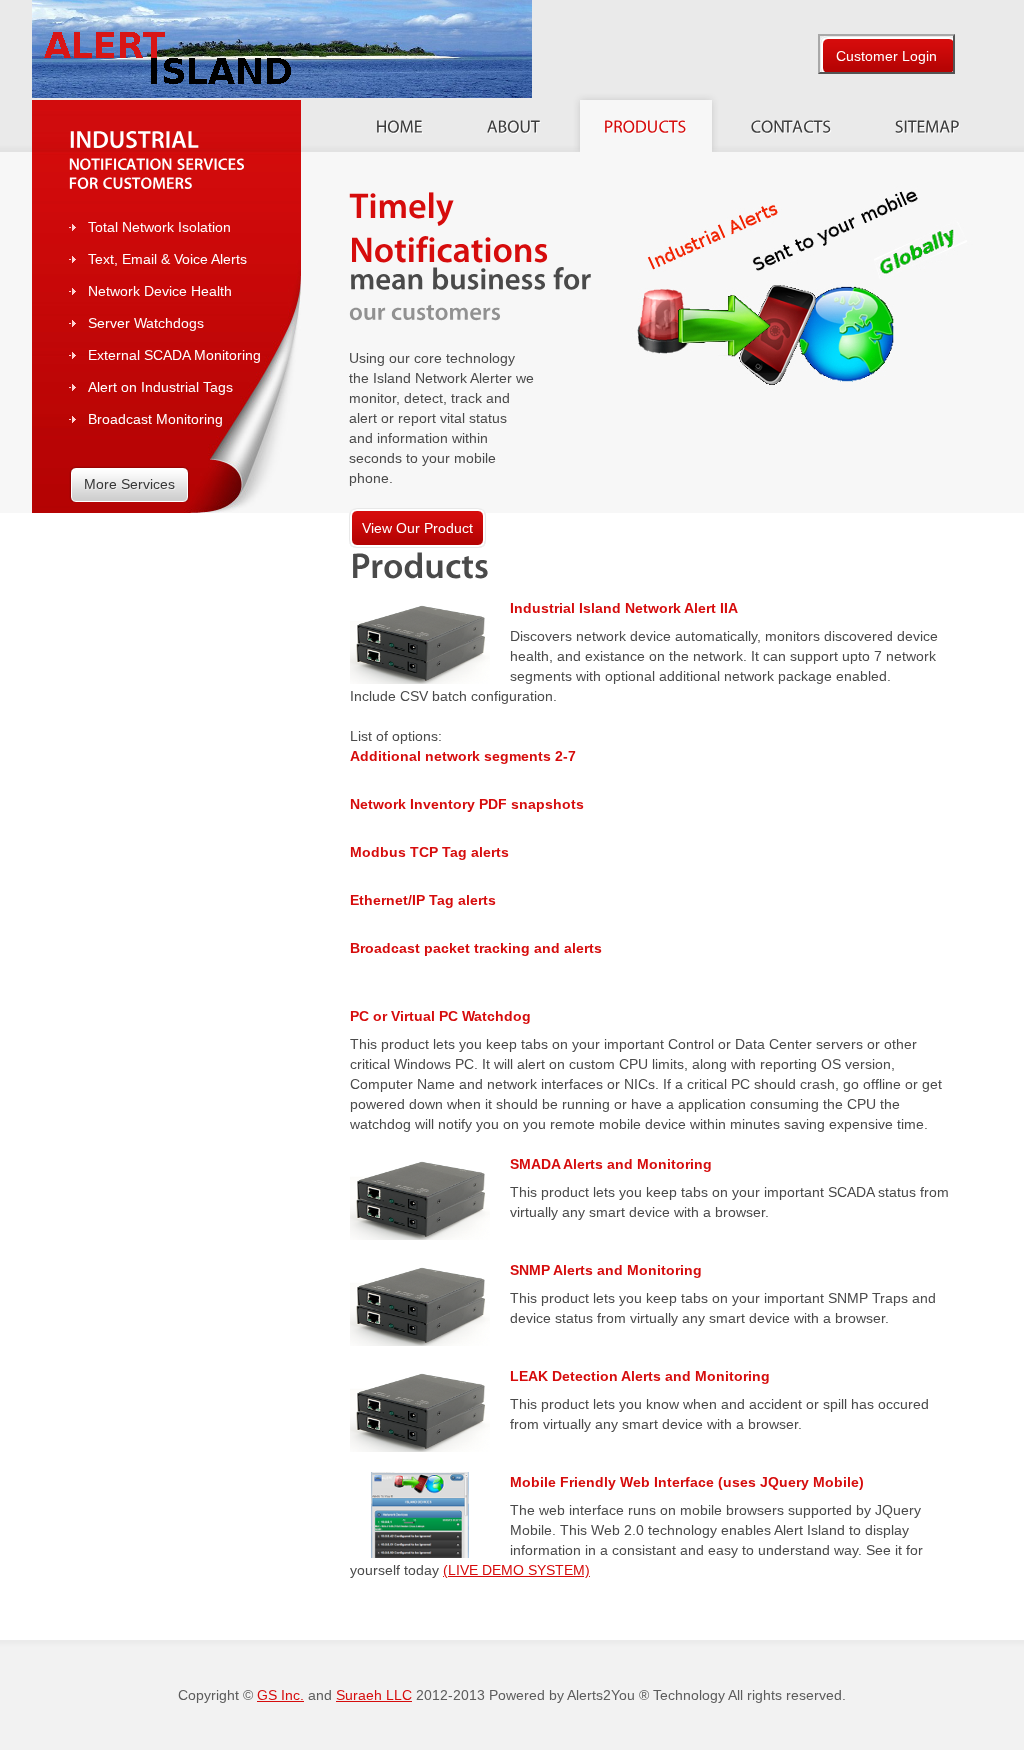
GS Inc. (280, 1695)
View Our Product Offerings (417, 534)
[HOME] (399, 121)
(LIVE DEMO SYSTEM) (516, 1570)
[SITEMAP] (927, 121)
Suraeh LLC (374, 1695)
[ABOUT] (513, 121)
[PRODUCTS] (645, 121)
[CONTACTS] (791, 121)
